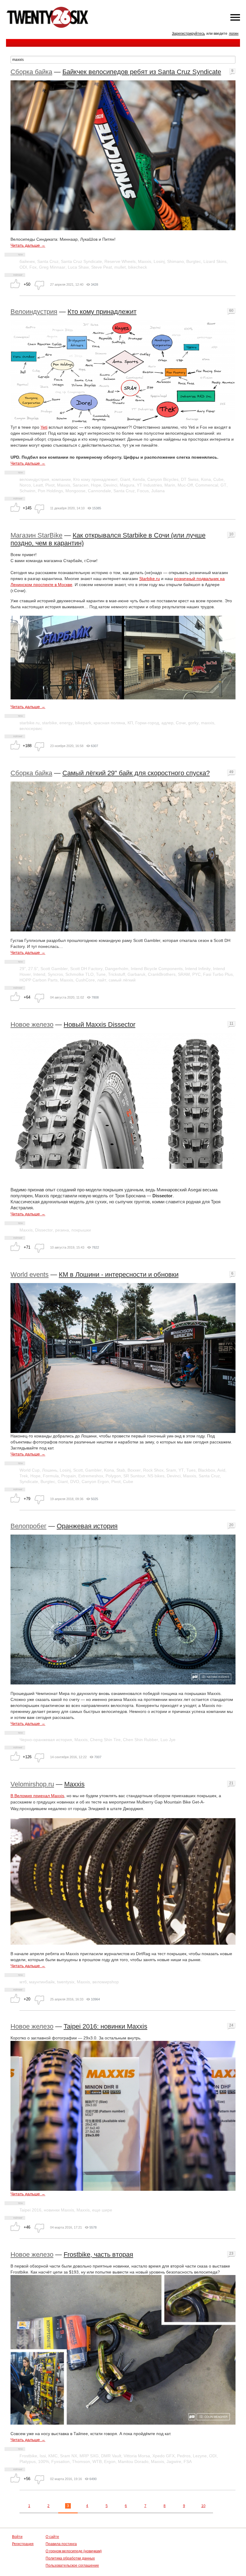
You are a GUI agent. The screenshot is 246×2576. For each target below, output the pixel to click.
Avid (221, 1470)
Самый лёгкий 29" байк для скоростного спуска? (136, 773)
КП (130, 723)
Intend (39, 974)
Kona (206, 479)
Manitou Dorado (133, 2461)
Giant (125, 479)
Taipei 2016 (30, 2210)
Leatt (38, 485)
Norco (25, 485)
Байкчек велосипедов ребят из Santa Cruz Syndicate (142, 72)
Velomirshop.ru (32, 1784)
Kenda (139, 479)
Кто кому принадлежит (102, 312)
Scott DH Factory (86, 969)
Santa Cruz (48, 261)
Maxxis (145, 261)
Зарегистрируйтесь (188, 34)
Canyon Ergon (95, 1482)
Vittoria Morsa (137, 2456)
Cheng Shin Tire (105, 1740)
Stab (121, 1470)
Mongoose (75, 491)
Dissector (44, 1230)
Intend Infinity (198, 969)
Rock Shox (153, 1470)
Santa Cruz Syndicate (81, 261)
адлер (167, 723)
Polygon (113, 1476)
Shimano (175, 261)
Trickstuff (117, 974)
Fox (33, 267)
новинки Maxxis (59, 2210)
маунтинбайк (42, 1982)
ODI (23, 267)
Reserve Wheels (120, 261)
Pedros (184, 2456)
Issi (43, 2456)
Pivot (50, 485)
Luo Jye (168, 1740)
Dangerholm (117, 969)
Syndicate (29, 1482)
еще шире (102, 2210)
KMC (53, 2456)
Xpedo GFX (163, 2456)
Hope (96, 485)
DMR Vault (111, 2456)
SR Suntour (134, 1476)
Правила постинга (61, 2544)
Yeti (44, 427)
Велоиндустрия (34, 312)
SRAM (184, 974)
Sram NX (69, 2456)
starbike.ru (30, 723)
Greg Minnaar (52, 267)
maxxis (208, 723)
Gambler (93, 1470)
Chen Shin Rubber (141, 1740)
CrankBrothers (162, 974)
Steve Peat (102, 267)
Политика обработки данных (70, 2558)
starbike (49, 723)
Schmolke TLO (79, 974)
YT (181, 1470)
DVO (75, 1482)
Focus (143, 491)
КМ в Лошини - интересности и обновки (119, 1275)
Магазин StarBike (36, 535)
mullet (120, 267)
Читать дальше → (28, 245)
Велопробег (28, 1526)
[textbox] (123, 60)
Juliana (158, 491)
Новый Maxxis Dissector (99, 1024)
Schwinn (27, 491)
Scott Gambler (54, 969)
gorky (193, 723)
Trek (24, 1476)
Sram (171, 1470)
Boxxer (134, 1470)
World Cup (30, 1470)
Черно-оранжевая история (46, 1740)
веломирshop (106, 1982)
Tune (101, 974)
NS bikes (156, 1476)
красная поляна (109, 723)
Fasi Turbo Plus (218, 974)
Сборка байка (31, 72)
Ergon (110, 2461)
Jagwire (174, 2461)
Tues (191, 1470)
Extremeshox (91, 1476)
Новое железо (32, 1024)
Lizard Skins (215, 261)
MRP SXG (89, 2456)
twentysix (66, 1982)
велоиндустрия (34, 479)
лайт (102, 980)
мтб (23, 1982)
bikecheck (138, 267)
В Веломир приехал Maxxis (37, 1796)
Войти (17, 2537)
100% (43, 2461)
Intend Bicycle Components (157, 969)
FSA (188, 2461)
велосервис (31, 728)
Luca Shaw (78, 267)
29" (23, 969)
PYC (196, 974)
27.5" (33, 969)
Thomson (81, 2461)
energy (66, 723)
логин (234, 34)
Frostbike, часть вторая (98, 2254)
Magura (127, 485)
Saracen (81, 485)
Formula (51, 1476)
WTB (97, 2461)
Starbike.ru (150, 579)
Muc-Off (185, 485)
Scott (78, 1470)
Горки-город (147, 723)
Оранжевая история (87, 1526)
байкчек (27, 261)
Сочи (181, 723)
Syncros (55, 974)
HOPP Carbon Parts (39, 980)
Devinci (110, 485)
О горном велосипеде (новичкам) (74, 2551)
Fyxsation (60, 2461)
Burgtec (194, 261)
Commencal (207, 485)
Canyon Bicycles (163, 479)
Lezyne (200, 2456)
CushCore (85, 980)
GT (223, 485)
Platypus (28, 2461)
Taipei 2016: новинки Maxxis (105, 2026)
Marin (170, 485)
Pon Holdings (50, 491)
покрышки (81, 1230)
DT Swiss (190, 479)
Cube (218, 479)
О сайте (52, 2537)
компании (61, 479)
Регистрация (23, 2544)
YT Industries (149, 485)
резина (62, 1230)
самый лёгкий (122, 980)
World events (30, 1275)
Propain (69, 1476)
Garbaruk (136, 974)
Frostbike (28, 2456)
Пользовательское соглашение (72, 2566)
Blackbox (207, 1470)
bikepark (83, 723)
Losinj (159, 261)
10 (203, 2506)
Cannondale (99, 491)
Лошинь (50, 1470)
